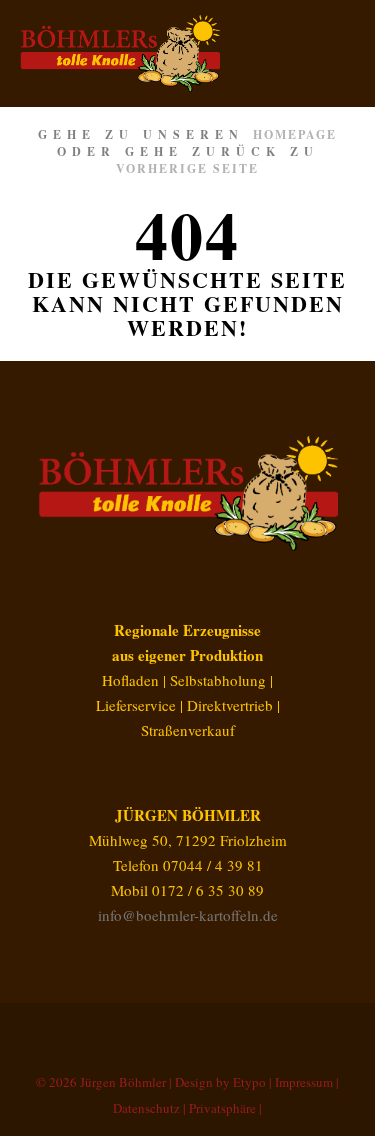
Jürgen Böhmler (123, 1082)
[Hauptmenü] (337, 53)
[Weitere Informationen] (301, 53)
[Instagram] (218, 1031)
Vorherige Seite (187, 168)
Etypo (249, 1082)
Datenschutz (146, 1108)
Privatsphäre (222, 1108)
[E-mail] (158, 1031)
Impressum (304, 1082)
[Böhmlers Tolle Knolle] (120, 53)
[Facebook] (188, 1031)
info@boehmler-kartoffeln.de (188, 915)
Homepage (295, 134)
